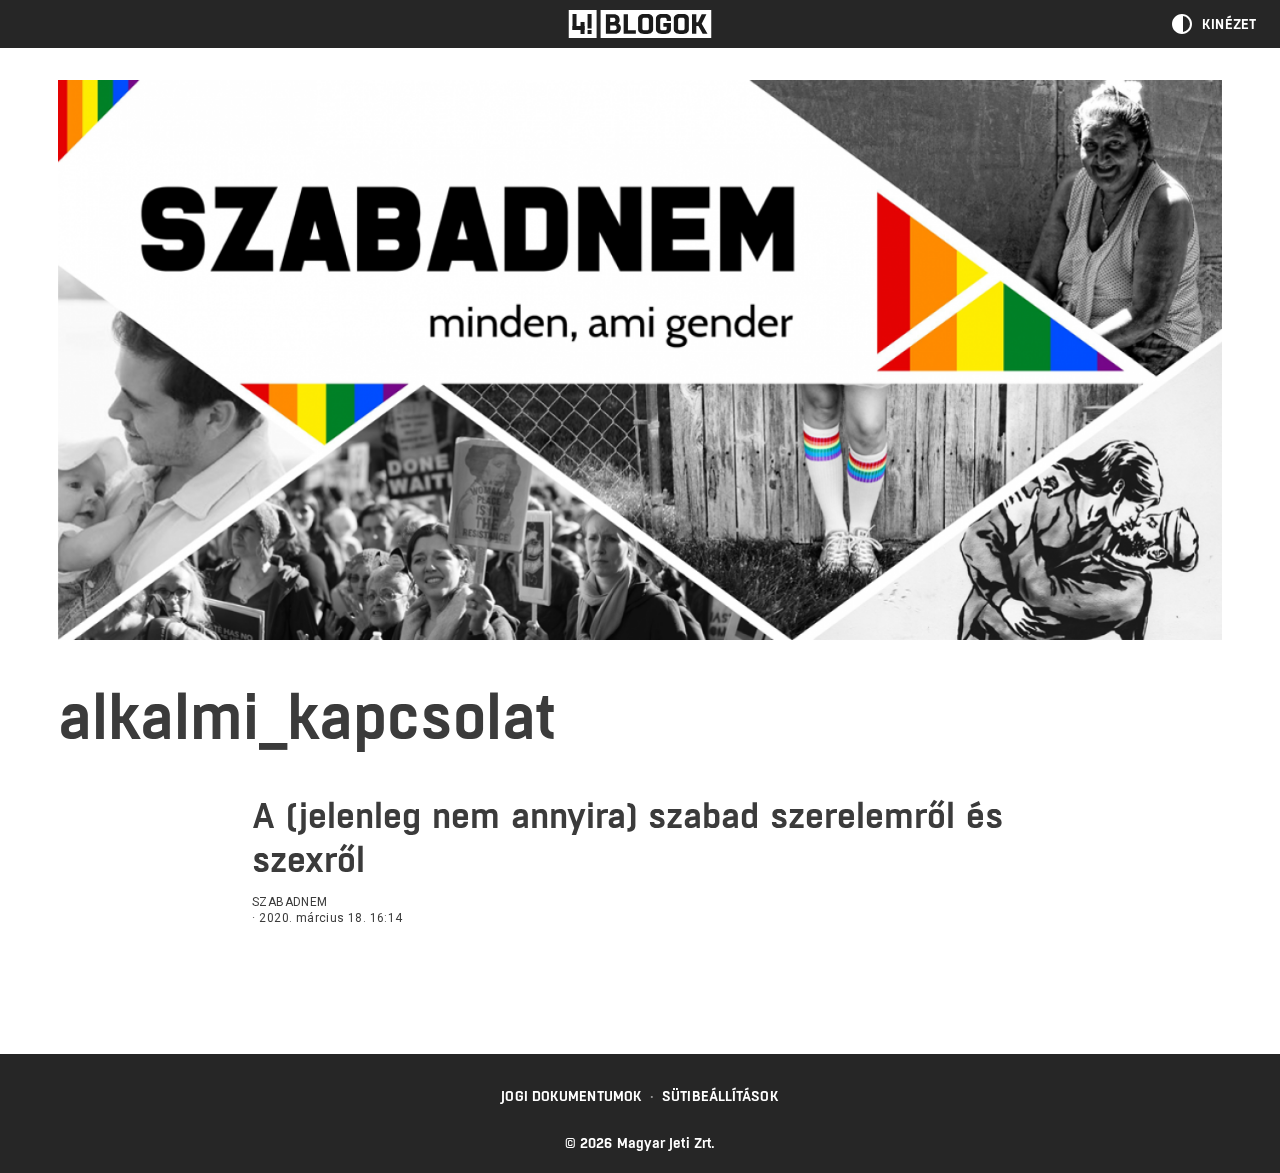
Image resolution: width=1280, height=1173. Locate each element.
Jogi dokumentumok (571, 1096)
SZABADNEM (290, 902)
